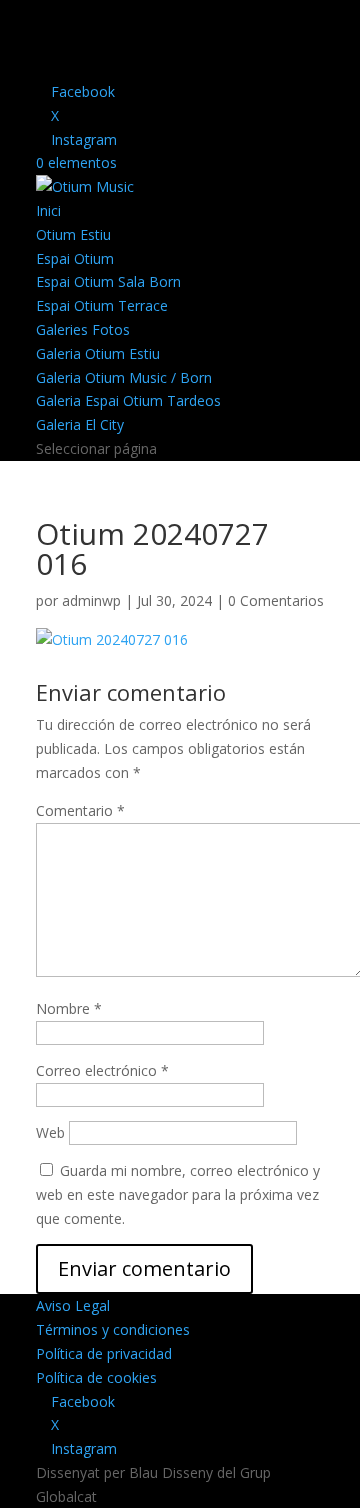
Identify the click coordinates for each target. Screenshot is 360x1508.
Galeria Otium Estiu (98, 353)
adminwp (91, 600)
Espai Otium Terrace (102, 305)
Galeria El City (80, 424)
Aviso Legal (73, 1305)
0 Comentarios (276, 600)
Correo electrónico (102, 1070)
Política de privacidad (104, 1353)
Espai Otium (75, 258)
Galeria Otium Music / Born (124, 377)
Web (50, 1132)
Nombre (69, 1008)
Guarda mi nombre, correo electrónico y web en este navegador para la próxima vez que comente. (178, 1194)
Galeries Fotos (83, 329)
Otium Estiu (73, 234)
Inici (48, 210)
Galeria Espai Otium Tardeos (128, 400)
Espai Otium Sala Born (108, 281)
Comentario (80, 810)
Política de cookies (96, 1377)
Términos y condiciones (113, 1329)
